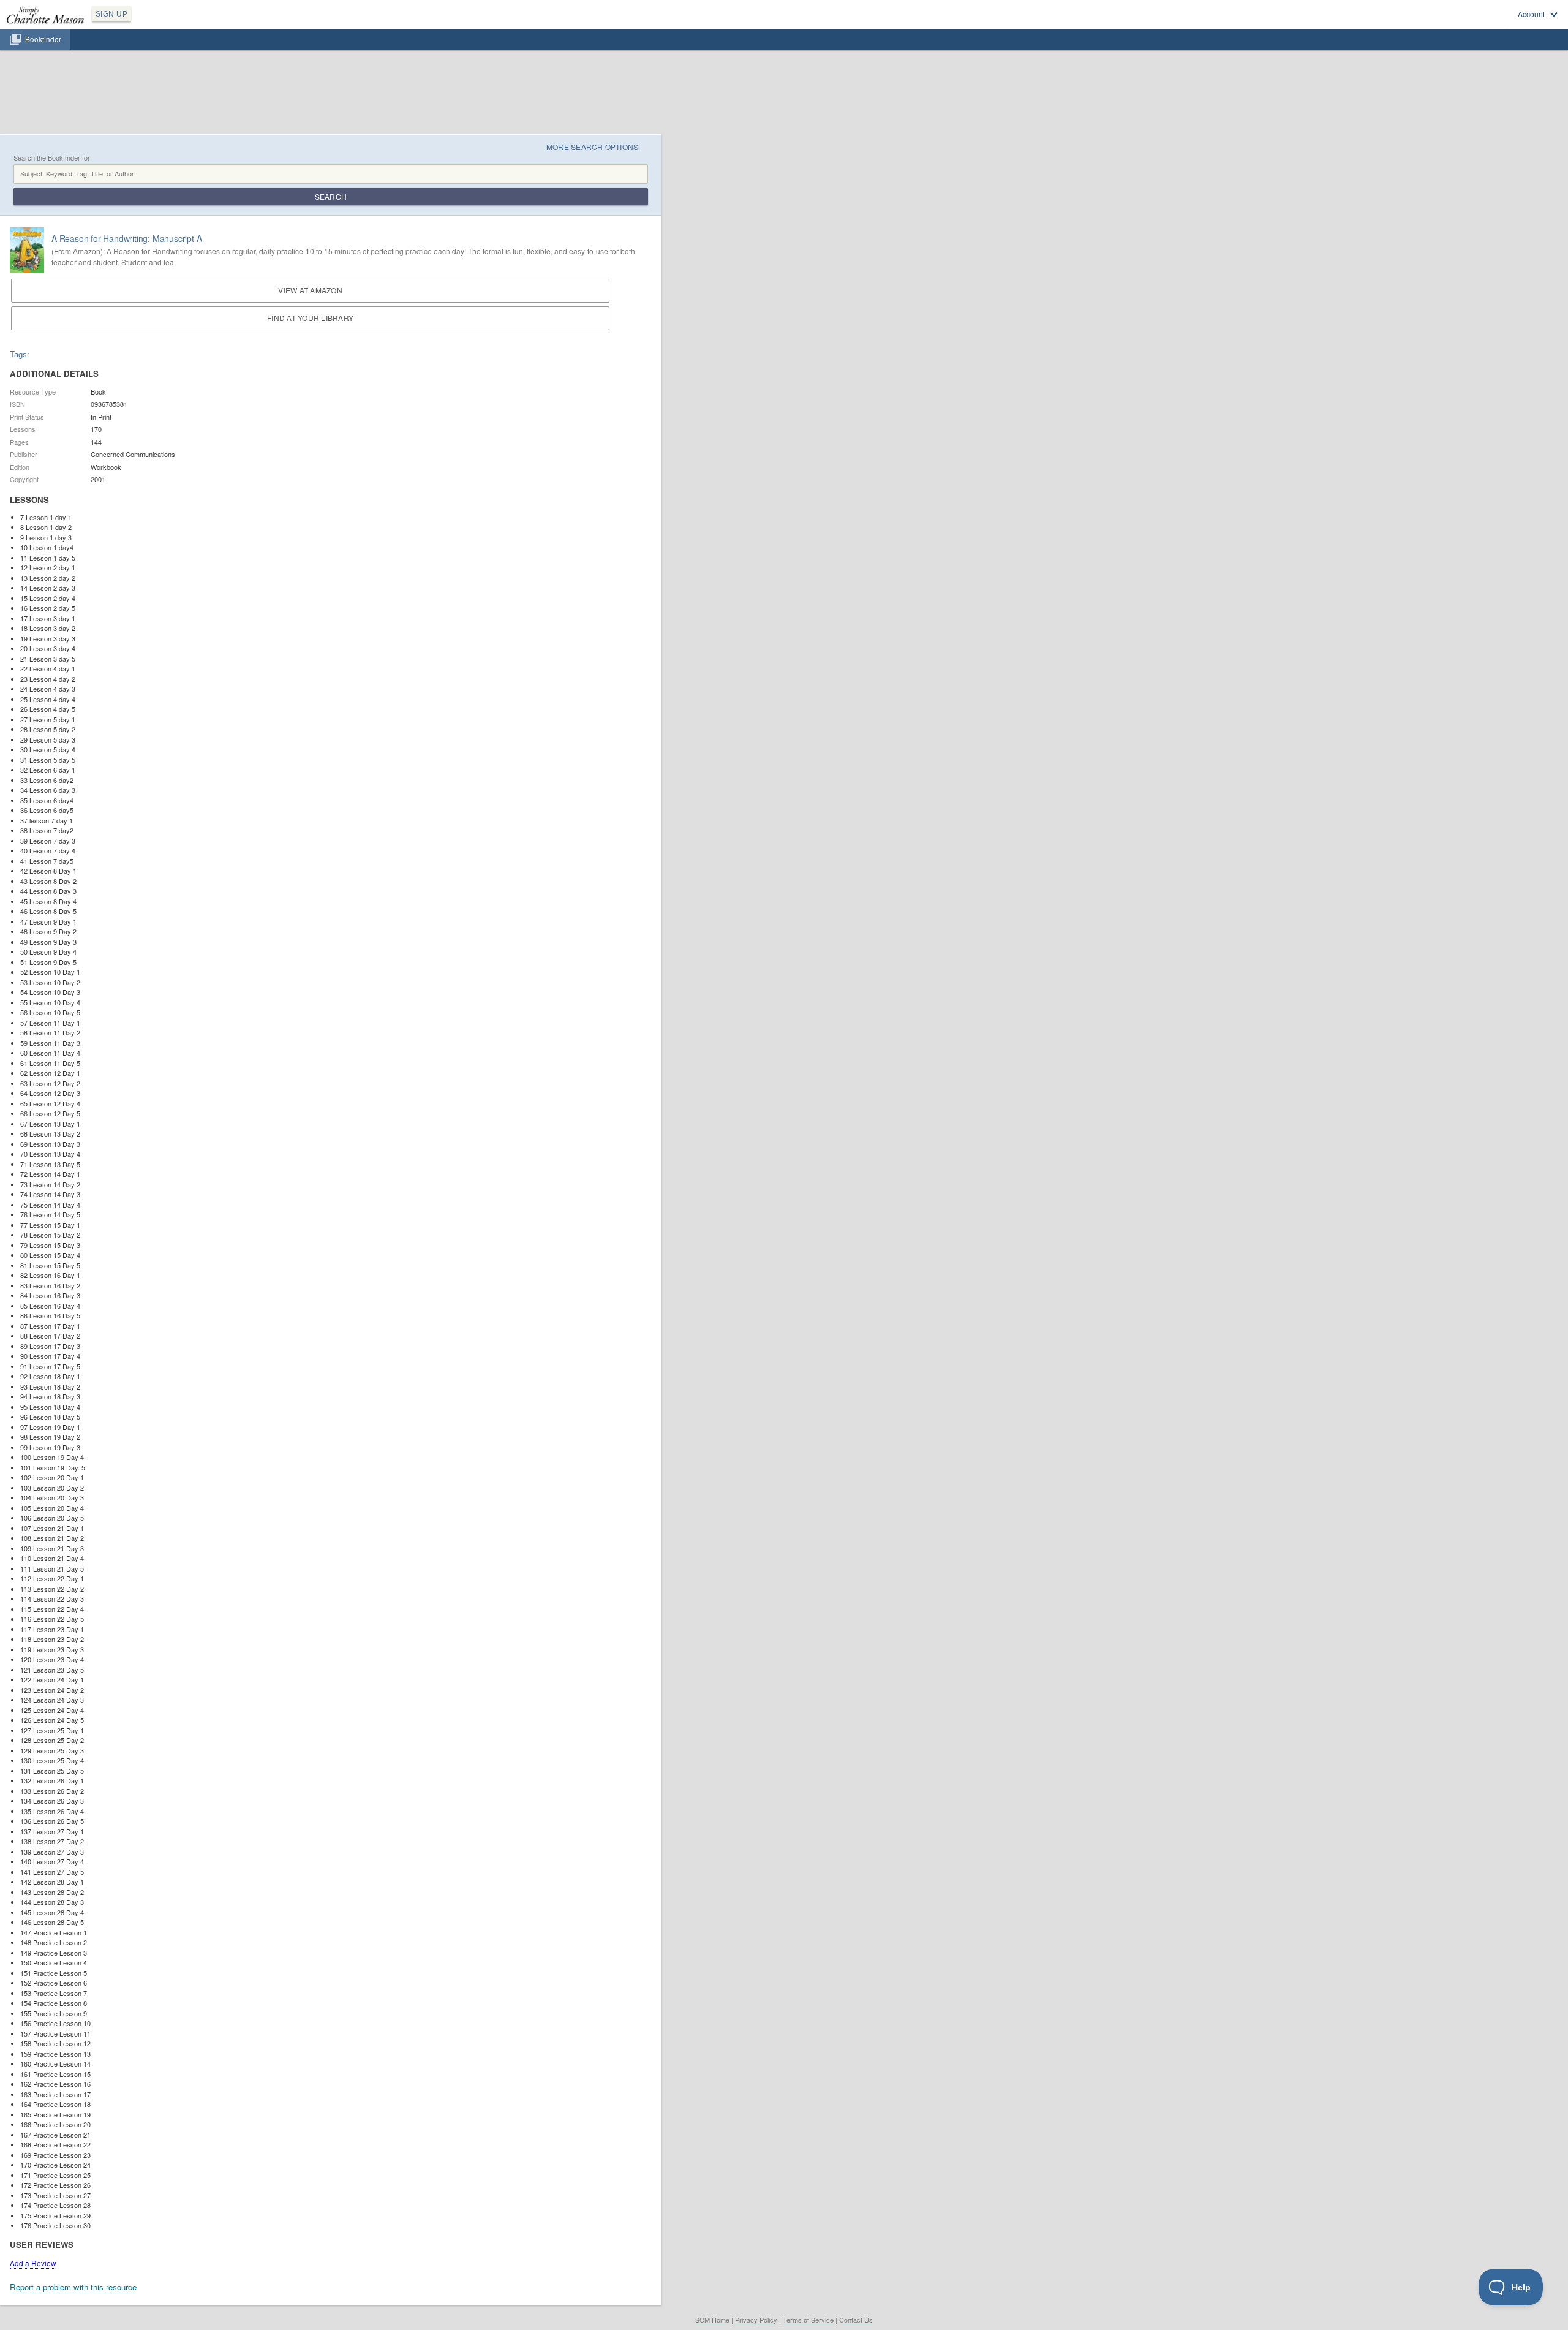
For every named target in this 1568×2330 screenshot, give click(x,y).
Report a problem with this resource (73, 2287)
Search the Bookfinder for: (53, 158)
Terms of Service (808, 2320)
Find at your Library (310, 318)
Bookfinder (43, 39)
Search (331, 196)
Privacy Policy (756, 2320)
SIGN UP (111, 14)
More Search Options (593, 147)
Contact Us (856, 2320)
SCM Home (712, 2320)
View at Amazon (310, 290)
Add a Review (33, 2263)
